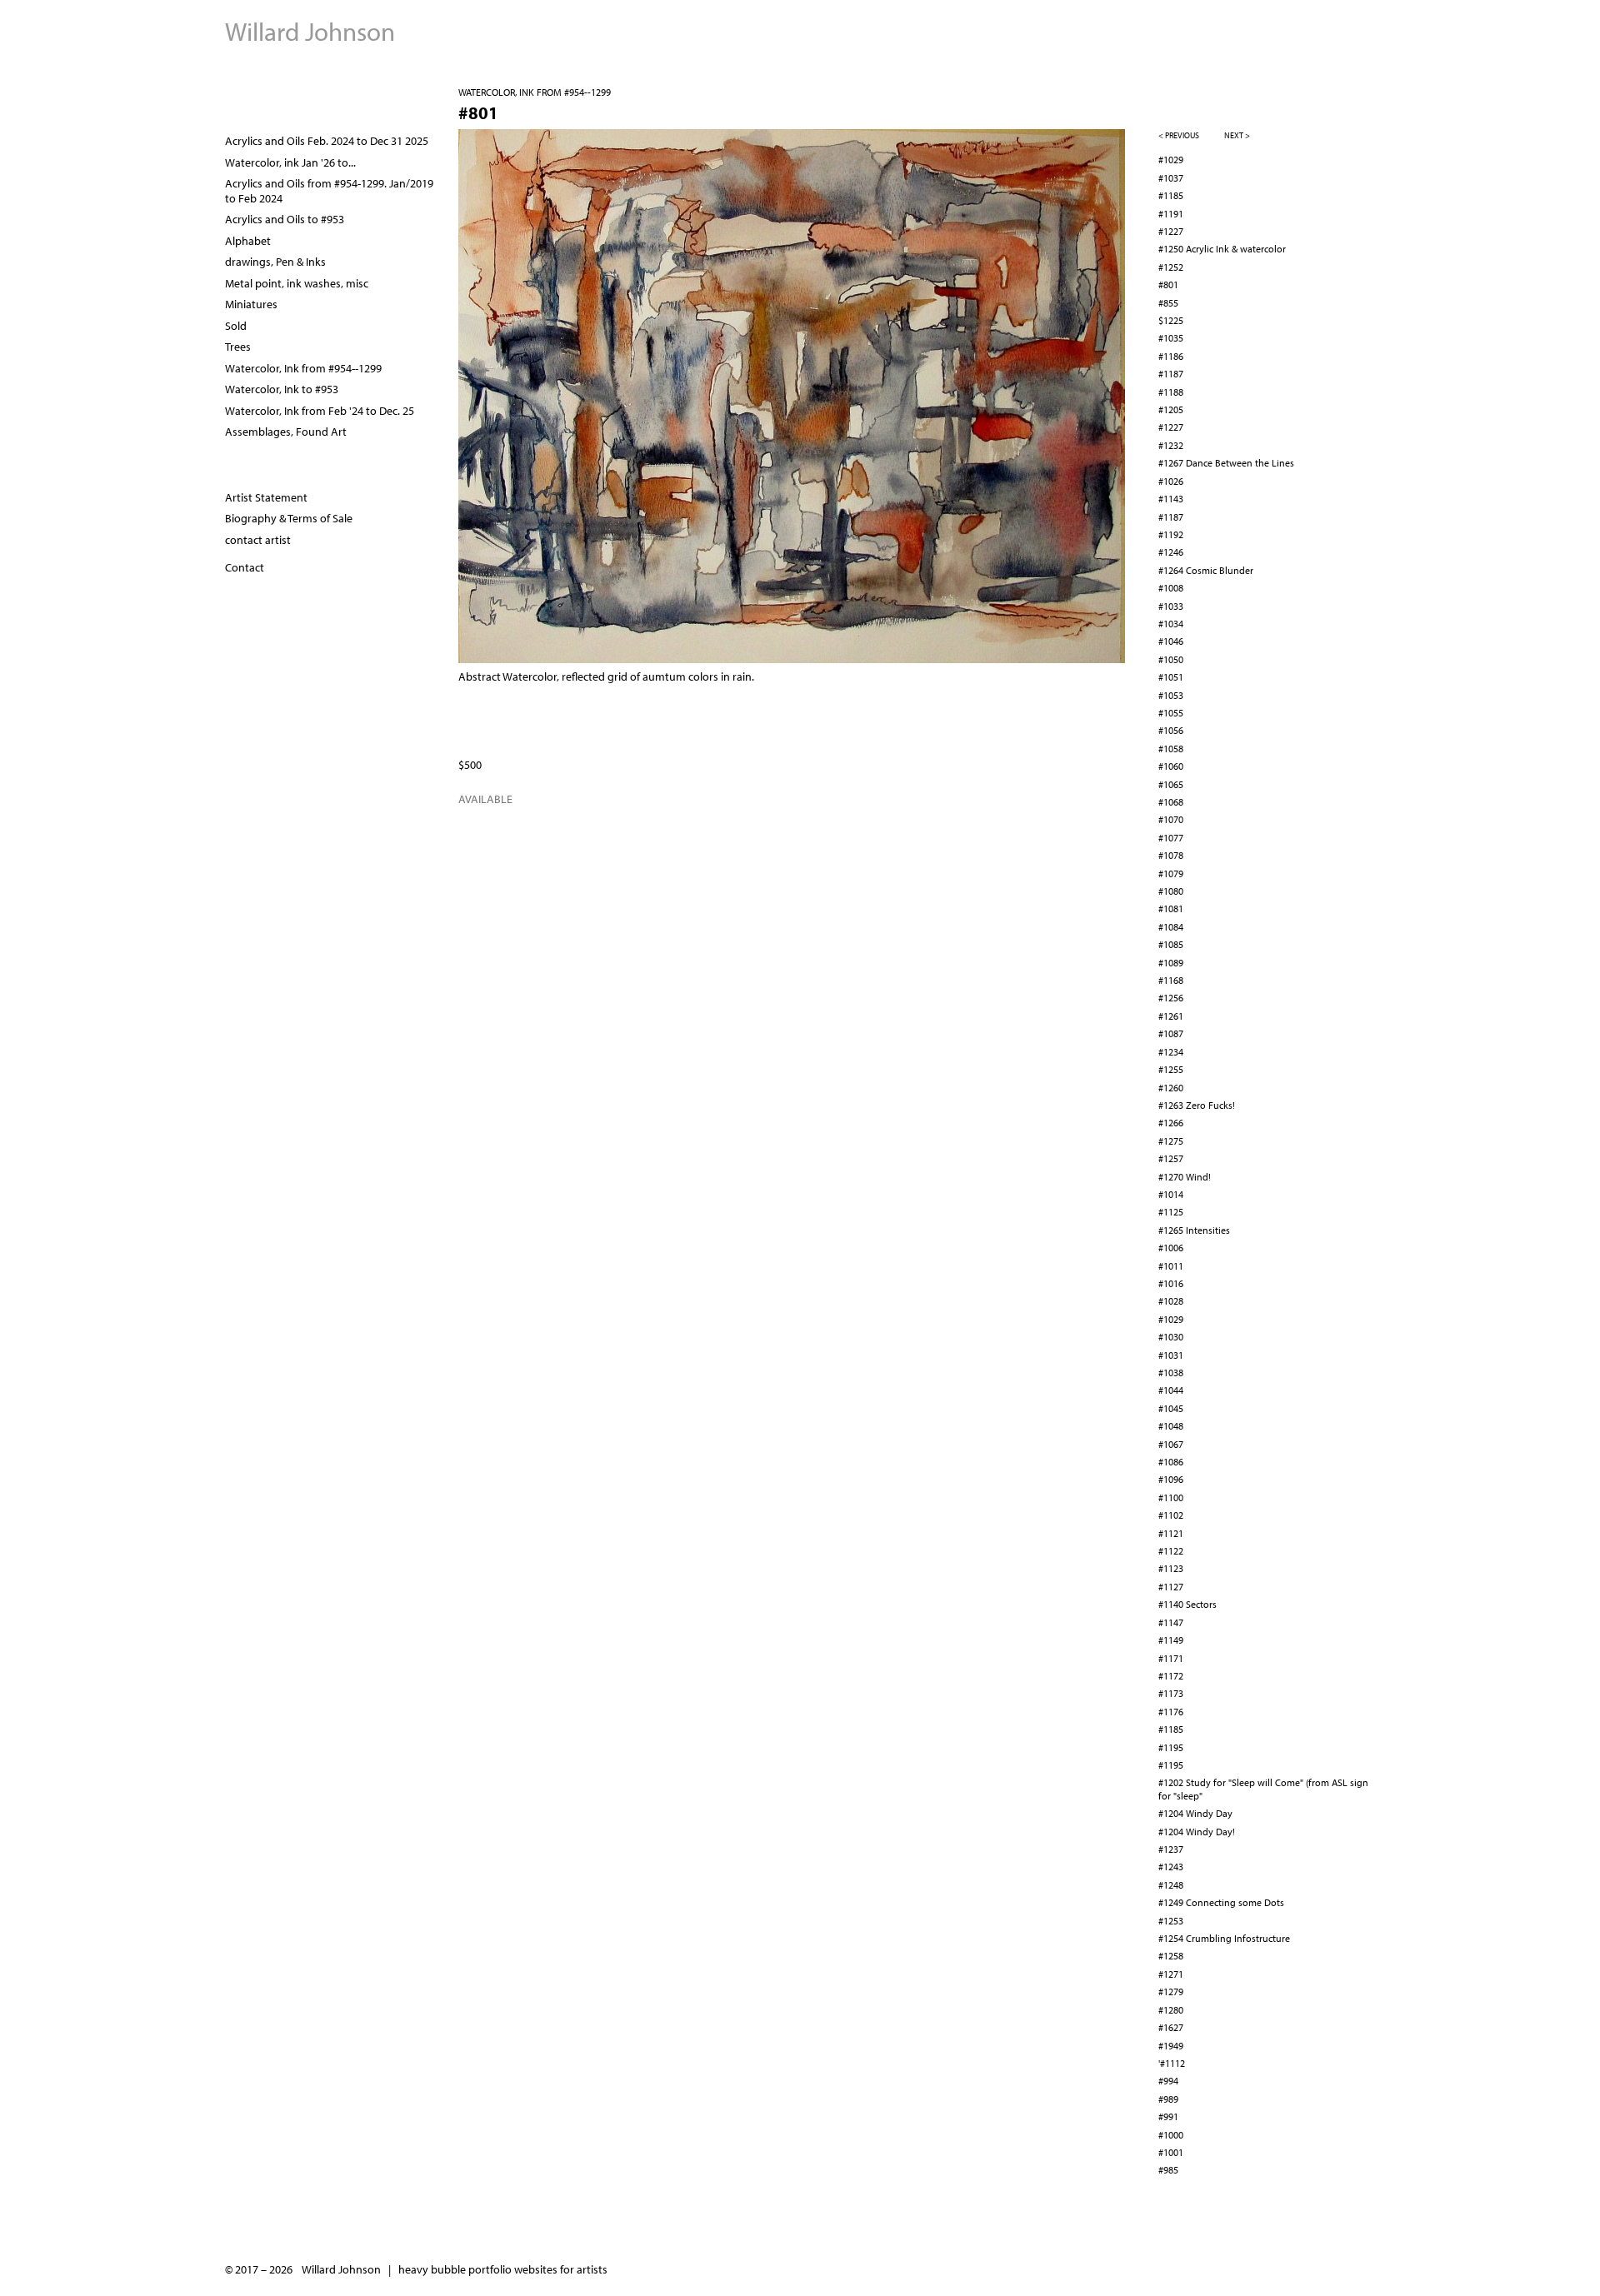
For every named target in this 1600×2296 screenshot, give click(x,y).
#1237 (1171, 1849)
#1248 (1171, 1885)
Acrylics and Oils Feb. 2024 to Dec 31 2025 (327, 141)
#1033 (1171, 606)
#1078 (1171, 855)
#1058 (1171, 749)
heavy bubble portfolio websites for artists (503, 2269)
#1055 (1171, 713)
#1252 (1171, 267)
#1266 (1171, 1123)
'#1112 (1172, 2063)
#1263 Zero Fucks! (1197, 1105)
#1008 (1171, 588)
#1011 (1171, 1266)
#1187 (1171, 374)
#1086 (1171, 1462)
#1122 (1171, 1551)
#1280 (1171, 2010)
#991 (1168, 2116)
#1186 (1171, 356)
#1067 (1171, 1444)
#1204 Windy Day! (1197, 1832)
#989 (1168, 2099)
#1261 (1171, 1016)
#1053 (1171, 695)
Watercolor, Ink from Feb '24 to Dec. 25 (320, 411)
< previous (1179, 135)
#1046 (1171, 641)
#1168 (1171, 980)
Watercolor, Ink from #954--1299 (535, 92)
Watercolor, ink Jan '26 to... (290, 162)
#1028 (1171, 1301)
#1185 (1171, 195)
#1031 (1171, 1355)
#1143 (1171, 499)
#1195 (1171, 1747)
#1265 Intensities (1194, 1230)
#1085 (1171, 944)
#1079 (1171, 873)
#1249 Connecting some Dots (1221, 1902)
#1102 (1171, 1515)
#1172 (1171, 1676)
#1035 (1171, 338)
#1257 (1171, 1158)
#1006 (1171, 1248)
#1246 (1171, 552)
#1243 (1171, 1867)
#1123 (1171, 1568)
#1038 (1171, 1373)
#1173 (1171, 1693)
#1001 (1171, 2152)
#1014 (1171, 1194)
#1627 (1171, 2027)
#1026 (1171, 481)
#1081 (1171, 908)
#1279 (1171, 1992)
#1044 (1171, 1390)
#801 (1168, 285)
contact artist (258, 540)
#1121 (1171, 1533)
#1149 (1171, 1640)
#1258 (1171, 1956)
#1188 (1171, 392)
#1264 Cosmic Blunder (1206, 570)
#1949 (1171, 2046)
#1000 (1171, 2135)
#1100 (1171, 1497)
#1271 (1171, 1974)
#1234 (1171, 1052)
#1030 (1171, 1337)
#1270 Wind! (1185, 1177)
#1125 (1171, 1212)
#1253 (1171, 1921)
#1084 (1171, 927)
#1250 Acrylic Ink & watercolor (1222, 249)
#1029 (1171, 160)
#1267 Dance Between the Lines (1226, 463)
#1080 (1171, 891)
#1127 (1171, 1587)
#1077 (1171, 838)
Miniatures (251, 304)
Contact (245, 567)
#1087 (1171, 1033)
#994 (1168, 2081)
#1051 (1171, 677)
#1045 (1171, 1408)
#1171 (1171, 1658)
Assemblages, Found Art (286, 432)
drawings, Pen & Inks (275, 262)
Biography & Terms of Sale (289, 518)
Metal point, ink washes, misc (297, 283)
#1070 (1171, 819)
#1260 (1171, 1088)
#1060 (1171, 766)
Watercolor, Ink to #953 (282, 389)
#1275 (1171, 1141)
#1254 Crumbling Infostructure (1224, 1938)
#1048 (1171, 1426)
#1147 (1171, 1622)
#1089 (1171, 963)
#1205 (1171, 409)
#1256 (1171, 998)
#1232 (1171, 445)
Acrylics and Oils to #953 (285, 219)
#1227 (1171, 231)
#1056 (1171, 730)
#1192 (1171, 534)
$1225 (1171, 320)
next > (1237, 135)
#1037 (1171, 178)
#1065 (1171, 784)
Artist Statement (266, 497)
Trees (238, 347)
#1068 (1171, 802)
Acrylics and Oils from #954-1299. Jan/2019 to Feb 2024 (329, 191)
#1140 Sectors (1187, 1604)
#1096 (1171, 1479)
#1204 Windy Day (1195, 1813)
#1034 (1171, 624)
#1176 (1171, 1712)
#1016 (1171, 1283)
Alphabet (248, 241)
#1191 (1171, 214)
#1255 (1171, 1069)
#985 (1168, 2170)
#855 (1168, 303)
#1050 (1171, 659)
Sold (236, 326)
